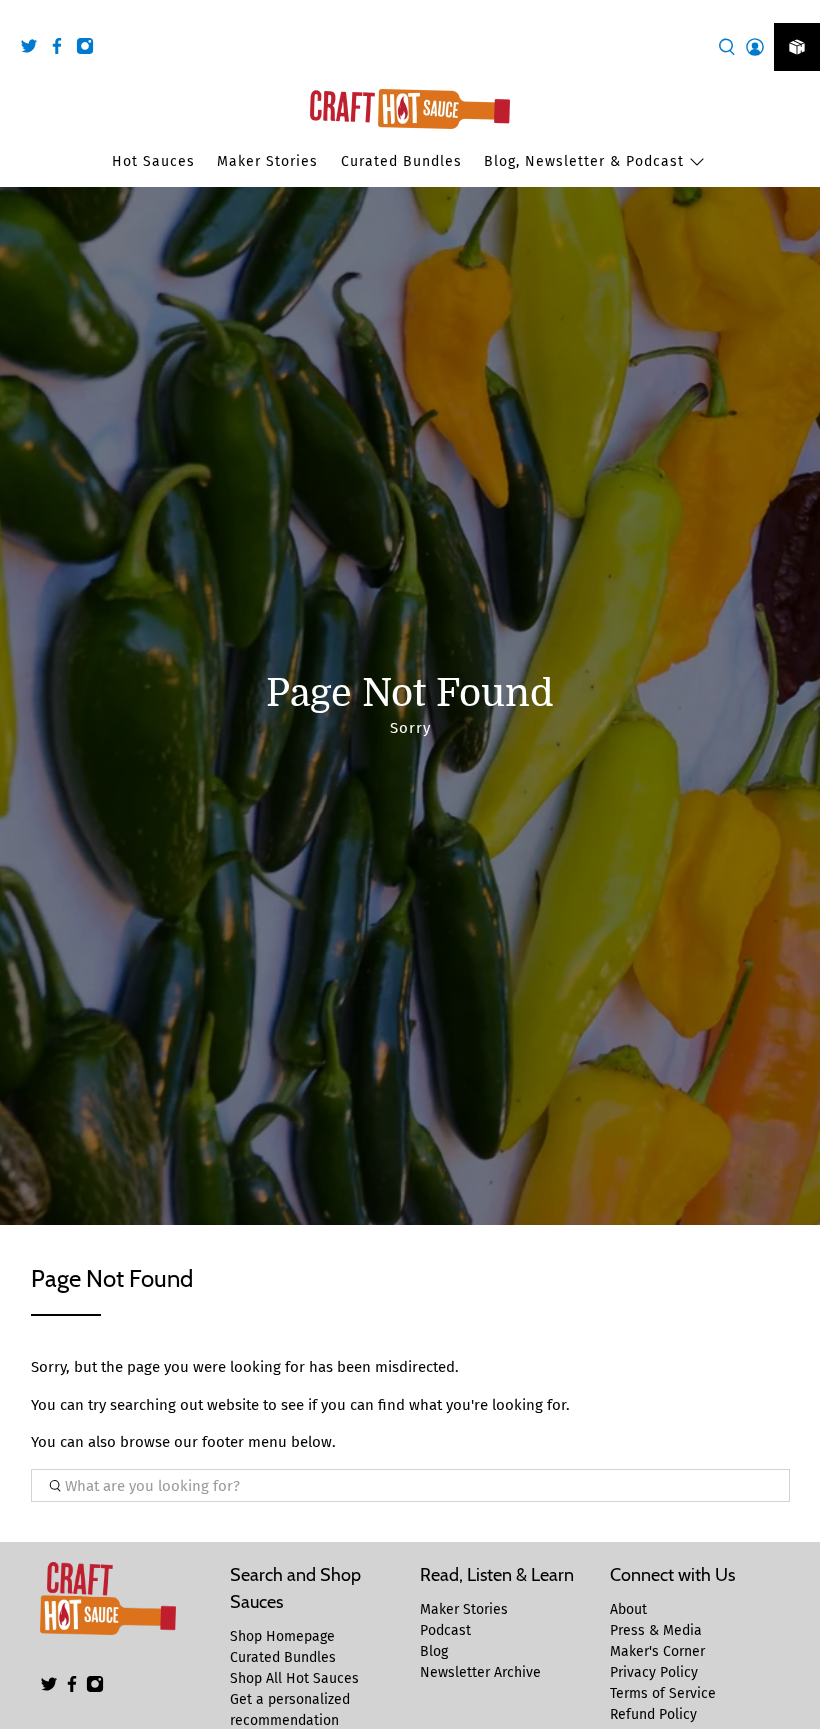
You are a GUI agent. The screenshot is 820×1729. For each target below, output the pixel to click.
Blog (434, 1651)
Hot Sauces (153, 161)
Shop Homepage (282, 1636)
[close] (800, 11)
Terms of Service (663, 1693)
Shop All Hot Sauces (294, 1678)
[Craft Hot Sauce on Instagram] (90, 49)
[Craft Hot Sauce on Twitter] (34, 49)
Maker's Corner (657, 1651)
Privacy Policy (654, 1672)
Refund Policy (653, 1714)
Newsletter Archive (480, 1672)
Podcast (445, 1630)
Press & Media (656, 1630)
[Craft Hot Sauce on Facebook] (62, 49)
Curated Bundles (401, 161)
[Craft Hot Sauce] (410, 109)
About (628, 1609)
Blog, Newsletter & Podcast (584, 161)
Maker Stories (267, 161)
